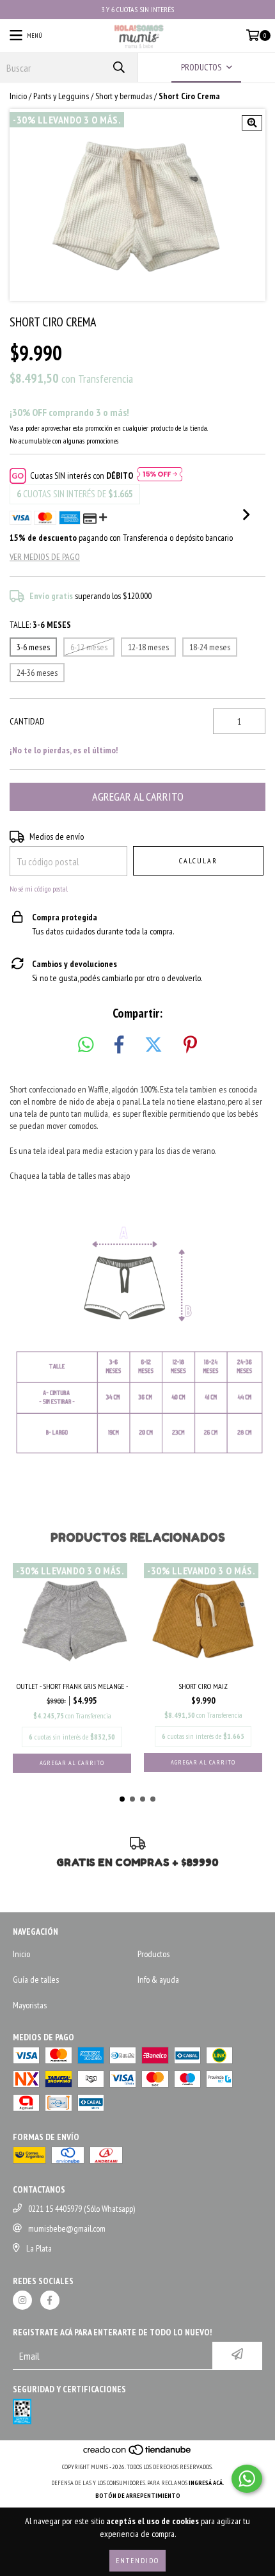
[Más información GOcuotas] (160, 476)
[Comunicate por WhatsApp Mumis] (247, 2479)
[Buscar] (118, 68)
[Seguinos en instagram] (22, 2300)
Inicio (18, 96)
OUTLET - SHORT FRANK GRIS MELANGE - (72, 1686)
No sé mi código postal (39, 889)
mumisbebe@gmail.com (67, 2228)
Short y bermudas (124, 96)
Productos (153, 1954)
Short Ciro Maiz (203, 1686)
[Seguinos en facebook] (50, 2300)
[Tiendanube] (138, 2454)
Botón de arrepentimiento (138, 2496)
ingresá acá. (207, 2483)
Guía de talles (36, 1980)
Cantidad (27, 721)
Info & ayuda (158, 1980)
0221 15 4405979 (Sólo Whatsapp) (82, 2209)
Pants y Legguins (61, 96)
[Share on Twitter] (153, 1045)
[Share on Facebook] (119, 1045)
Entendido (137, 2560)
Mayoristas (30, 2005)
